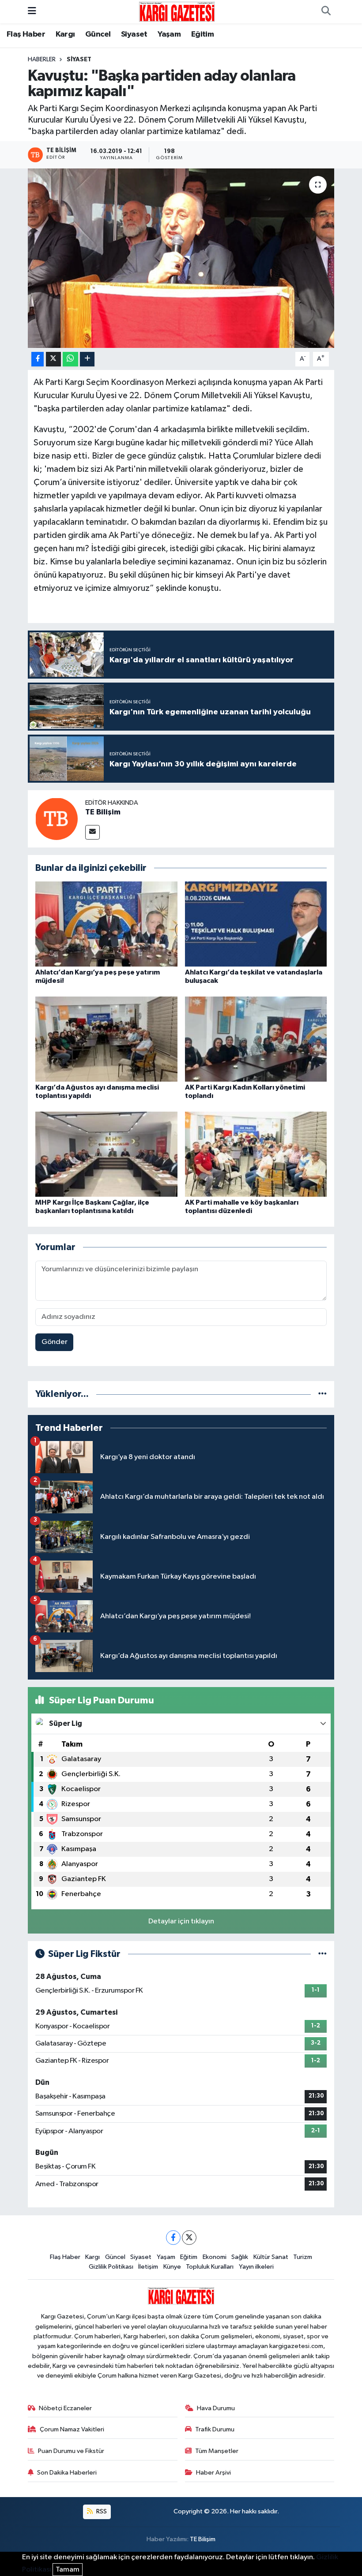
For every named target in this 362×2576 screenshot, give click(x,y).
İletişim (148, 2267)
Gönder (55, 1342)
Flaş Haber (26, 34)
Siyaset (134, 34)
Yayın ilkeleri (256, 2267)
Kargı (65, 34)
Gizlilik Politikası (111, 2267)
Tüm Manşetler (217, 2451)
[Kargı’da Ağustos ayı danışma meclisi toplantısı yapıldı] (106, 1039)
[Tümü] (322, 1394)
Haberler (42, 60)
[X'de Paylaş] (53, 359)
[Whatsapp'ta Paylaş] (70, 359)
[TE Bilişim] (57, 819)
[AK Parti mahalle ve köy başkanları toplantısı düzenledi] (256, 1154)
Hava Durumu (216, 2408)
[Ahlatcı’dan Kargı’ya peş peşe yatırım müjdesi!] (106, 924)
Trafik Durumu (215, 2429)
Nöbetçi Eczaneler (65, 2408)
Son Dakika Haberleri (67, 2473)
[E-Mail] (92, 832)
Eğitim (202, 34)
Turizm (303, 2257)
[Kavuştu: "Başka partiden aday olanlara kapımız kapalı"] (181, 258)
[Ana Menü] (32, 12)
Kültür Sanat (271, 2257)
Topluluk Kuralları (210, 2267)
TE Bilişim (103, 812)
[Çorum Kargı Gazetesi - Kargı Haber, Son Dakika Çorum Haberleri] (177, 11)
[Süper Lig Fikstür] (322, 1954)
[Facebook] (173, 2238)
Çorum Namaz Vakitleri (72, 2429)
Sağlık (240, 2257)
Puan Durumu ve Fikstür (71, 2451)
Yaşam (169, 34)
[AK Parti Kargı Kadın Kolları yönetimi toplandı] (256, 1039)
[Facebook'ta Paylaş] (38, 359)
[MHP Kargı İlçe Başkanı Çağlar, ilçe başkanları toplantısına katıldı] (106, 1154)
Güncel (98, 34)
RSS (101, 2511)
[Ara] (326, 12)
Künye (172, 2267)
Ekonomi (215, 2257)
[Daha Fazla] (87, 359)
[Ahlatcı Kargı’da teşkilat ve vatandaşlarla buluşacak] (256, 924)
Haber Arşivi (213, 2473)
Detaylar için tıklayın (181, 1921)
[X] (189, 2238)
